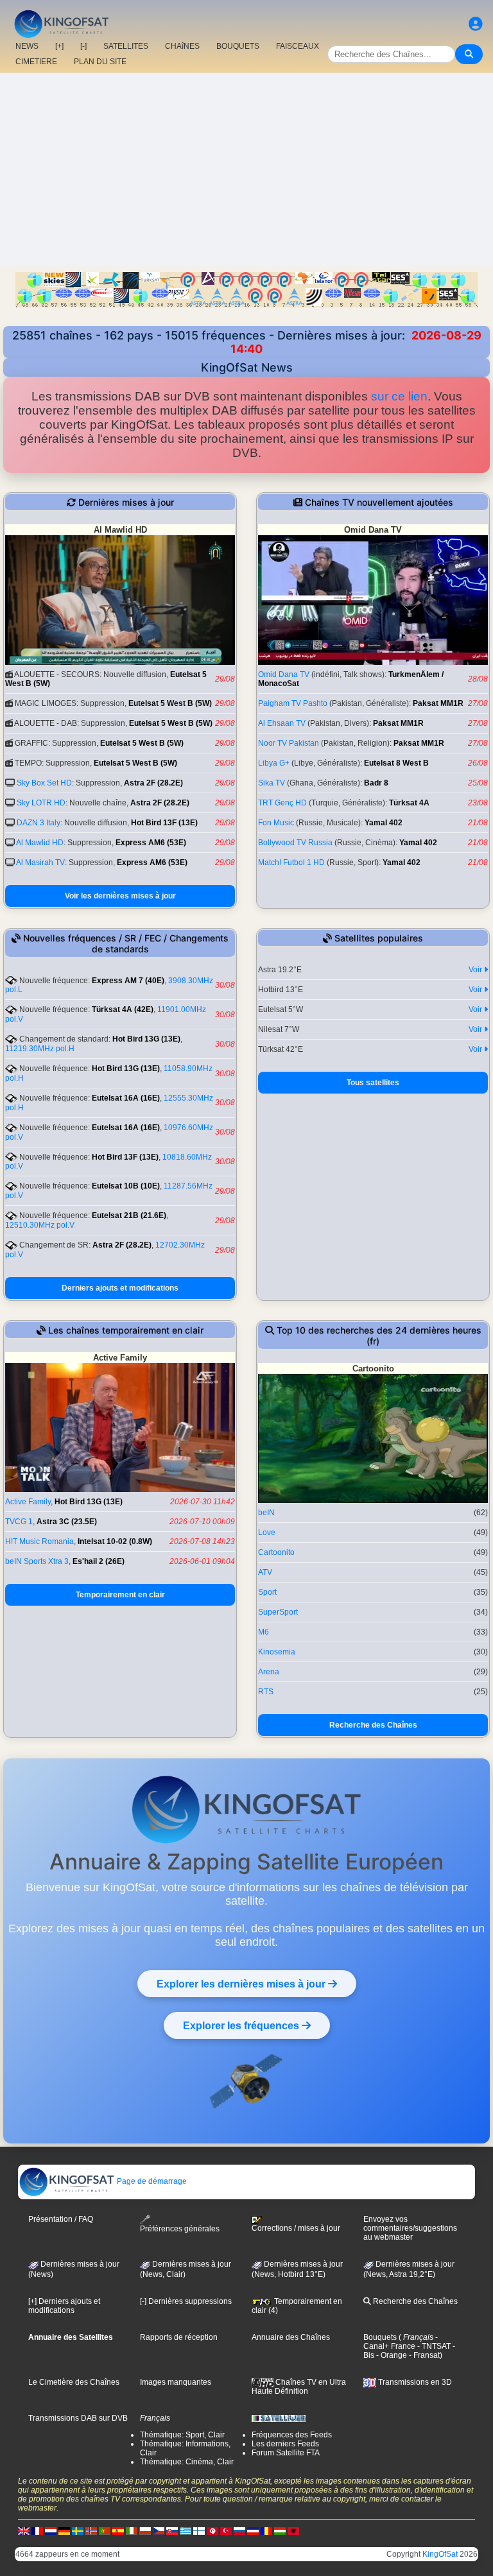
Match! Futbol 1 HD (291, 863)
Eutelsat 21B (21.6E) (129, 1215)
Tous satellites (373, 1083)
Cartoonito (276, 1552)
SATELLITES (126, 46)
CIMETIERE (36, 62)
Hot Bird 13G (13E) (146, 1039)
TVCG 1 (19, 1522)
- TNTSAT (433, 2346)
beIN (266, 1513)
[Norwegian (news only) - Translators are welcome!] (91, 2530)
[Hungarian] (280, 2530)
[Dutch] (51, 2530)
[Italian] (132, 2530)
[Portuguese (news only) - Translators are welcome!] (105, 2530)
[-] (83, 46)
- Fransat (423, 2355)
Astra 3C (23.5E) (67, 1522)
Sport (267, 1592)
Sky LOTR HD (41, 803)
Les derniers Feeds (285, 2444)
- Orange (391, 2355)
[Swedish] (78, 2530)
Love (267, 1533)
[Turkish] (226, 2530)
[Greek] (186, 2530)
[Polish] (145, 2530)
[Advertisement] (246, 169)
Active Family (28, 1502)
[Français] (37, 2530)
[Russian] (239, 2530)
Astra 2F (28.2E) (153, 783)
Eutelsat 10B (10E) (126, 1186)
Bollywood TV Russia (295, 843)
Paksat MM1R (438, 703)
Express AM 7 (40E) (128, 981)
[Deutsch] (64, 2530)
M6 (264, 1632)
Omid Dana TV (284, 674)
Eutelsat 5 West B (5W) (170, 703)
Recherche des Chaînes (373, 1725)
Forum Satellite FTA (286, 2453)
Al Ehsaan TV (282, 723)
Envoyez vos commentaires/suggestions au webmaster (410, 2228)
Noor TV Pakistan (289, 743)
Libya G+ (274, 763)
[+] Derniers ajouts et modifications (64, 2306)
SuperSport (278, 1612)
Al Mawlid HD (40, 843)
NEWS (27, 46)
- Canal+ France (401, 2342)
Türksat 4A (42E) (123, 1009)
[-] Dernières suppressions (186, 2301)
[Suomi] (199, 2530)
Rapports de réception (179, 2337)
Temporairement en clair (120, 1595)
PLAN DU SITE (100, 62)
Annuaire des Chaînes (291, 2337)
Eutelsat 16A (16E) (126, 1098)
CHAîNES (182, 46)
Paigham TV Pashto (293, 703)
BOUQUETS (238, 46)
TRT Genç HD (282, 803)
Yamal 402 (384, 823)
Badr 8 (376, 783)
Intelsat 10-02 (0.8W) (115, 1541)
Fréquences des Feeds (292, 2435)
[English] (24, 2530)
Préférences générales (180, 2229)
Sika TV (272, 783)
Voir (476, 970)
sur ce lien (399, 396)
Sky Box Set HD (44, 783)
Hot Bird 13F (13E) (164, 823)
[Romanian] (266, 2530)
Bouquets (380, 2337)
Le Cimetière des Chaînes (74, 2382)
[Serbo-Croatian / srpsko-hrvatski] (253, 2530)
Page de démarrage (151, 2181)
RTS (266, 1692)
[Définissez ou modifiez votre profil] (476, 24)
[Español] (118, 2530)
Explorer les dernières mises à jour (242, 1984)
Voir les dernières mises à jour (120, 896)
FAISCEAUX (298, 46)
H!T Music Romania (39, 1541)
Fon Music (276, 823)
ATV (265, 1572)
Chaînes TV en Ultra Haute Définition (299, 2387)
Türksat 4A (409, 803)
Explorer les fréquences (242, 2025)
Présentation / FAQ (61, 2219)
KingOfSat (440, 2554)
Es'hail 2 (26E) (99, 1561)
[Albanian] (293, 2530)
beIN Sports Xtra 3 (37, 1561)
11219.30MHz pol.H (40, 1049)
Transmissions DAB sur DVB (78, 2418)
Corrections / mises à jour (296, 2228)
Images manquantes (176, 2382)
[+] (59, 46)
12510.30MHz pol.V (40, 1225)
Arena (269, 1672)
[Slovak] (172, 2530)
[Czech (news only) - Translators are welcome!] (159, 2530)
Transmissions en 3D (414, 2382)
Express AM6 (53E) (151, 843)
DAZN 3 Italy (39, 823)
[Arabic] (212, 2530)
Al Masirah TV (40, 863)
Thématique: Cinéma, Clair (187, 2462)
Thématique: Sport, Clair (182, 2435)
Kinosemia (277, 1652)
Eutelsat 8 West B (396, 763)
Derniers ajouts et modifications (120, 1288)
